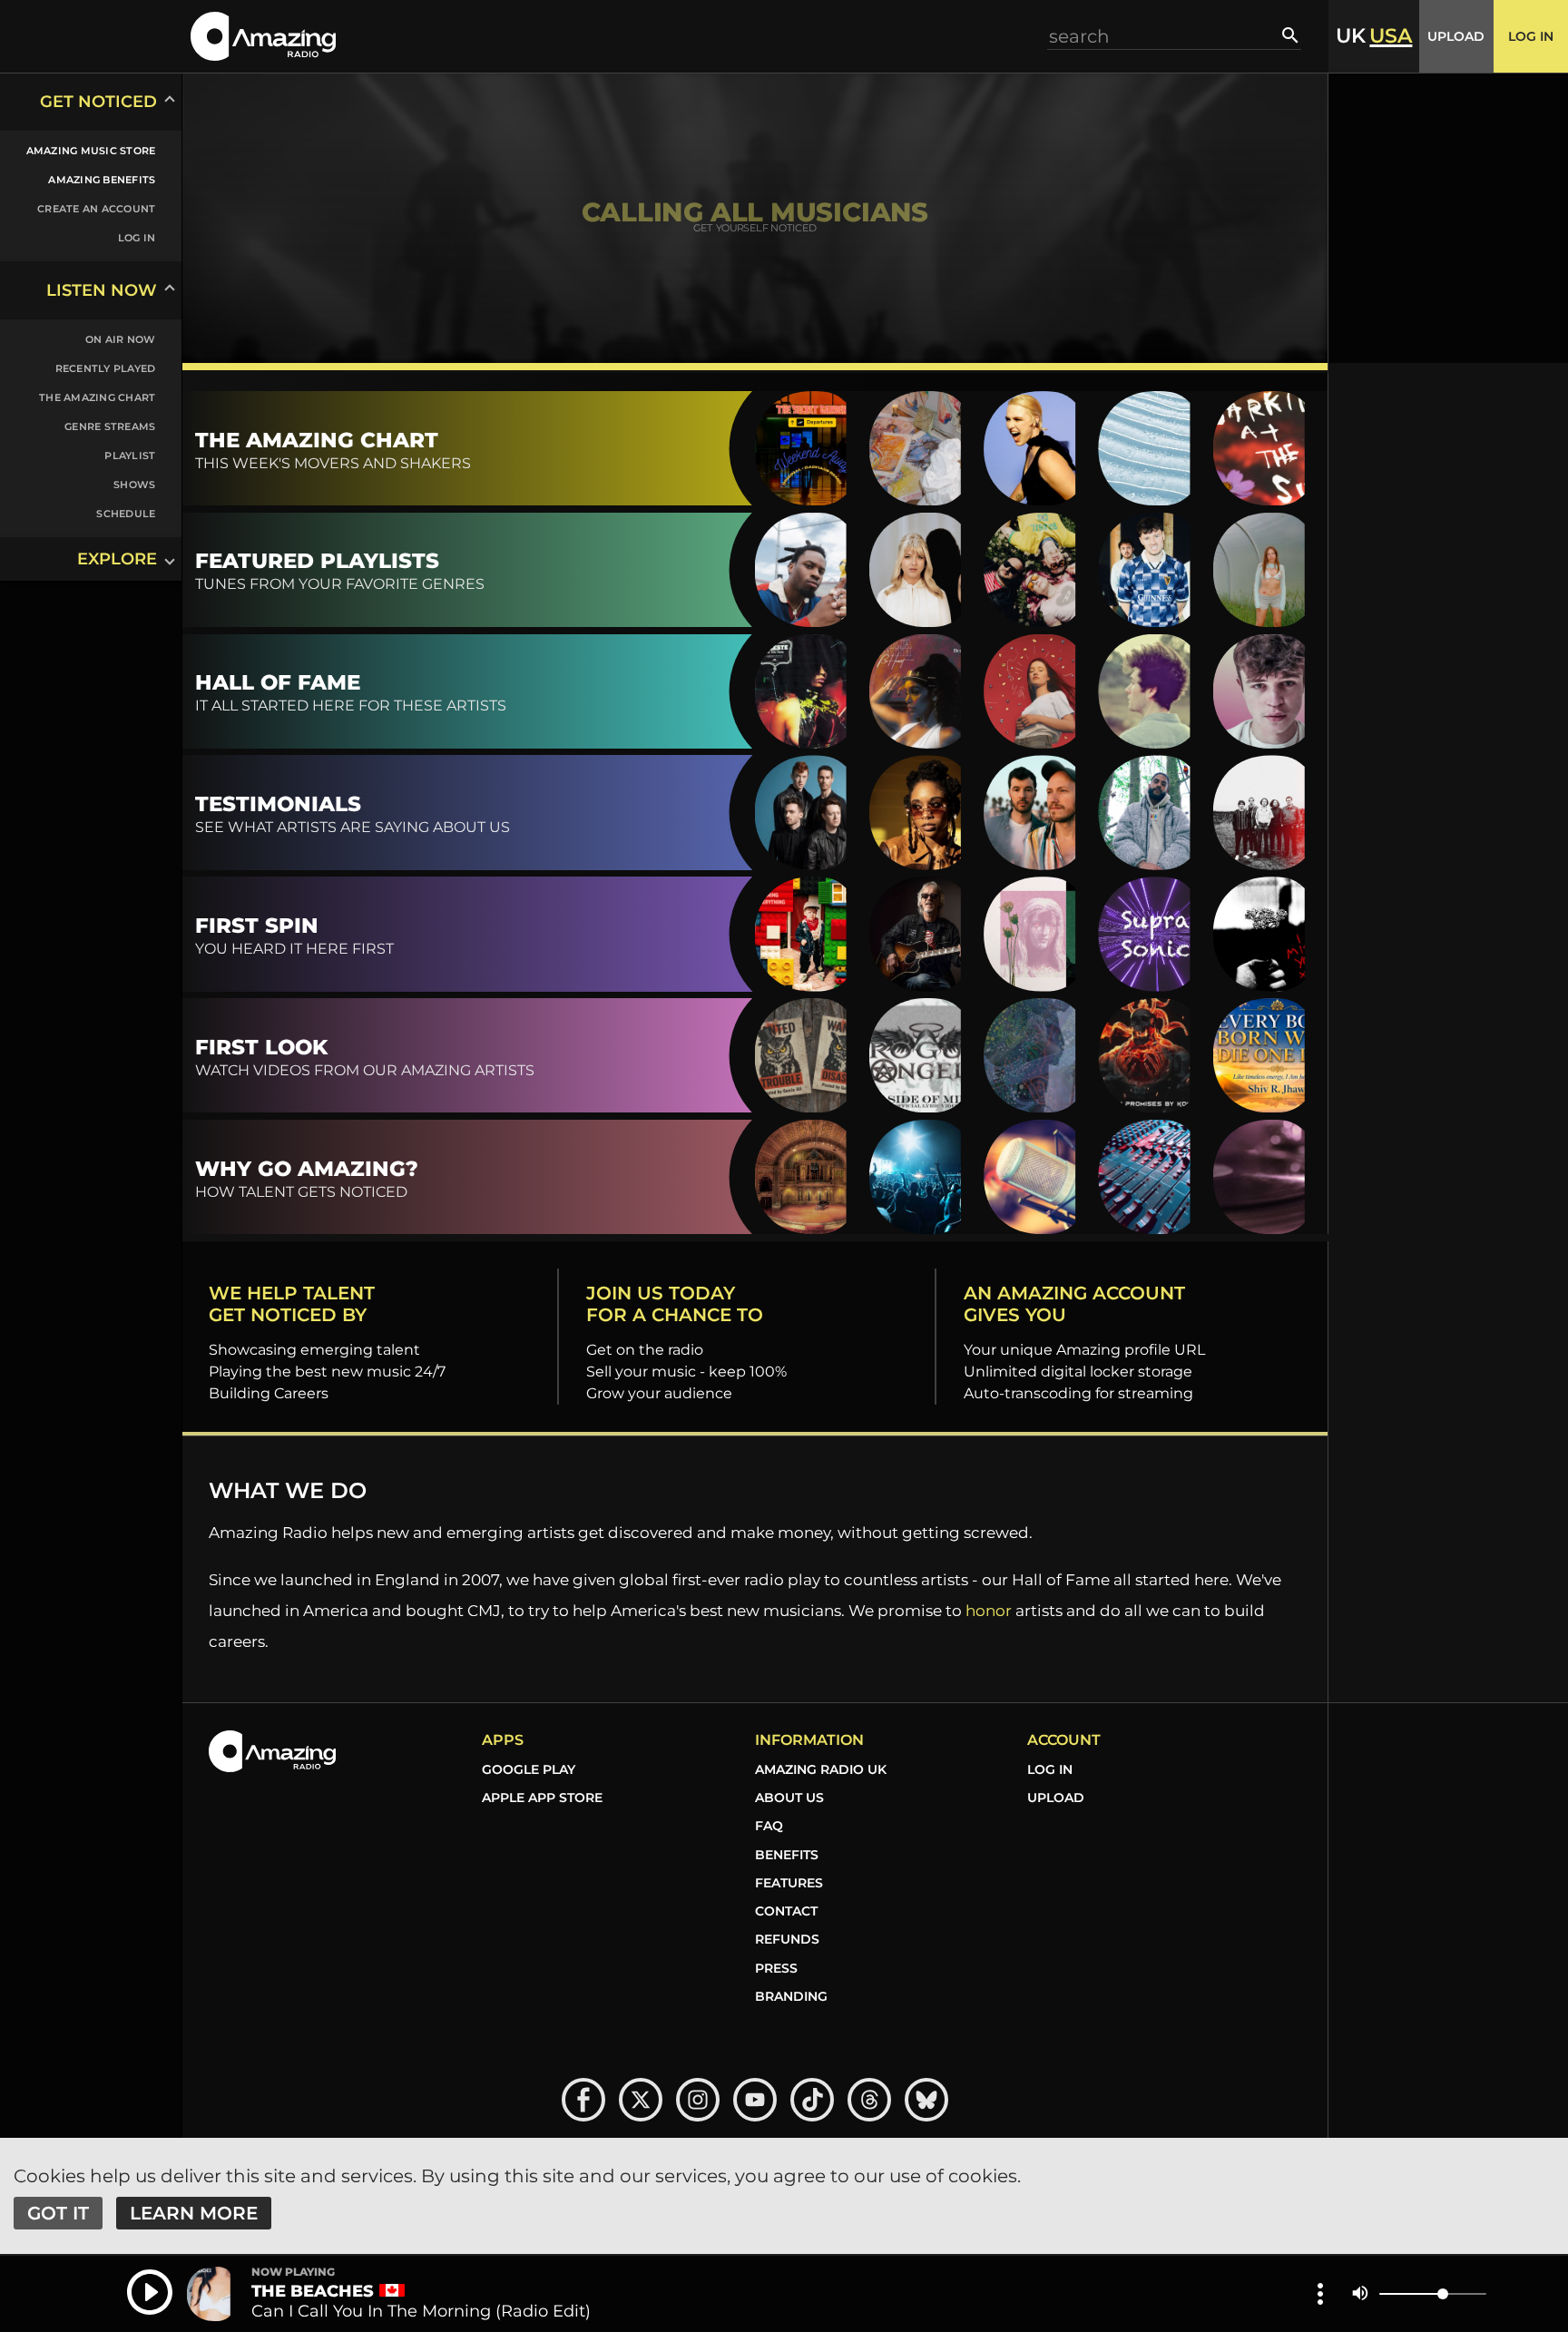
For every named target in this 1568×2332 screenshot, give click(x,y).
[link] (80, 151)
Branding (791, 1996)
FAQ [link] (769, 1826)
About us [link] (789, 1798)
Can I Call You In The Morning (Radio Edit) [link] (421, 2311)
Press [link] (776, 1968)
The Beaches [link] (313, 2291)
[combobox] (1165, 36)
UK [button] (1351, 36)
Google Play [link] (529, 1769)
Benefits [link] (787, 1855)
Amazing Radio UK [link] (821, 1769)
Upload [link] (1056, 1798)
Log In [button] (1531, 36)
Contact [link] (786, 1911)
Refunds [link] (787, 1939)
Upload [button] (1456, 36)
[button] (263, 36)
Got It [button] (58, 2213)
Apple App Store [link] (542, 1798)
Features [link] (789, 1883)
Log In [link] (1050, 1769)
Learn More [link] (194, 2213)
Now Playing (293, 2272)
